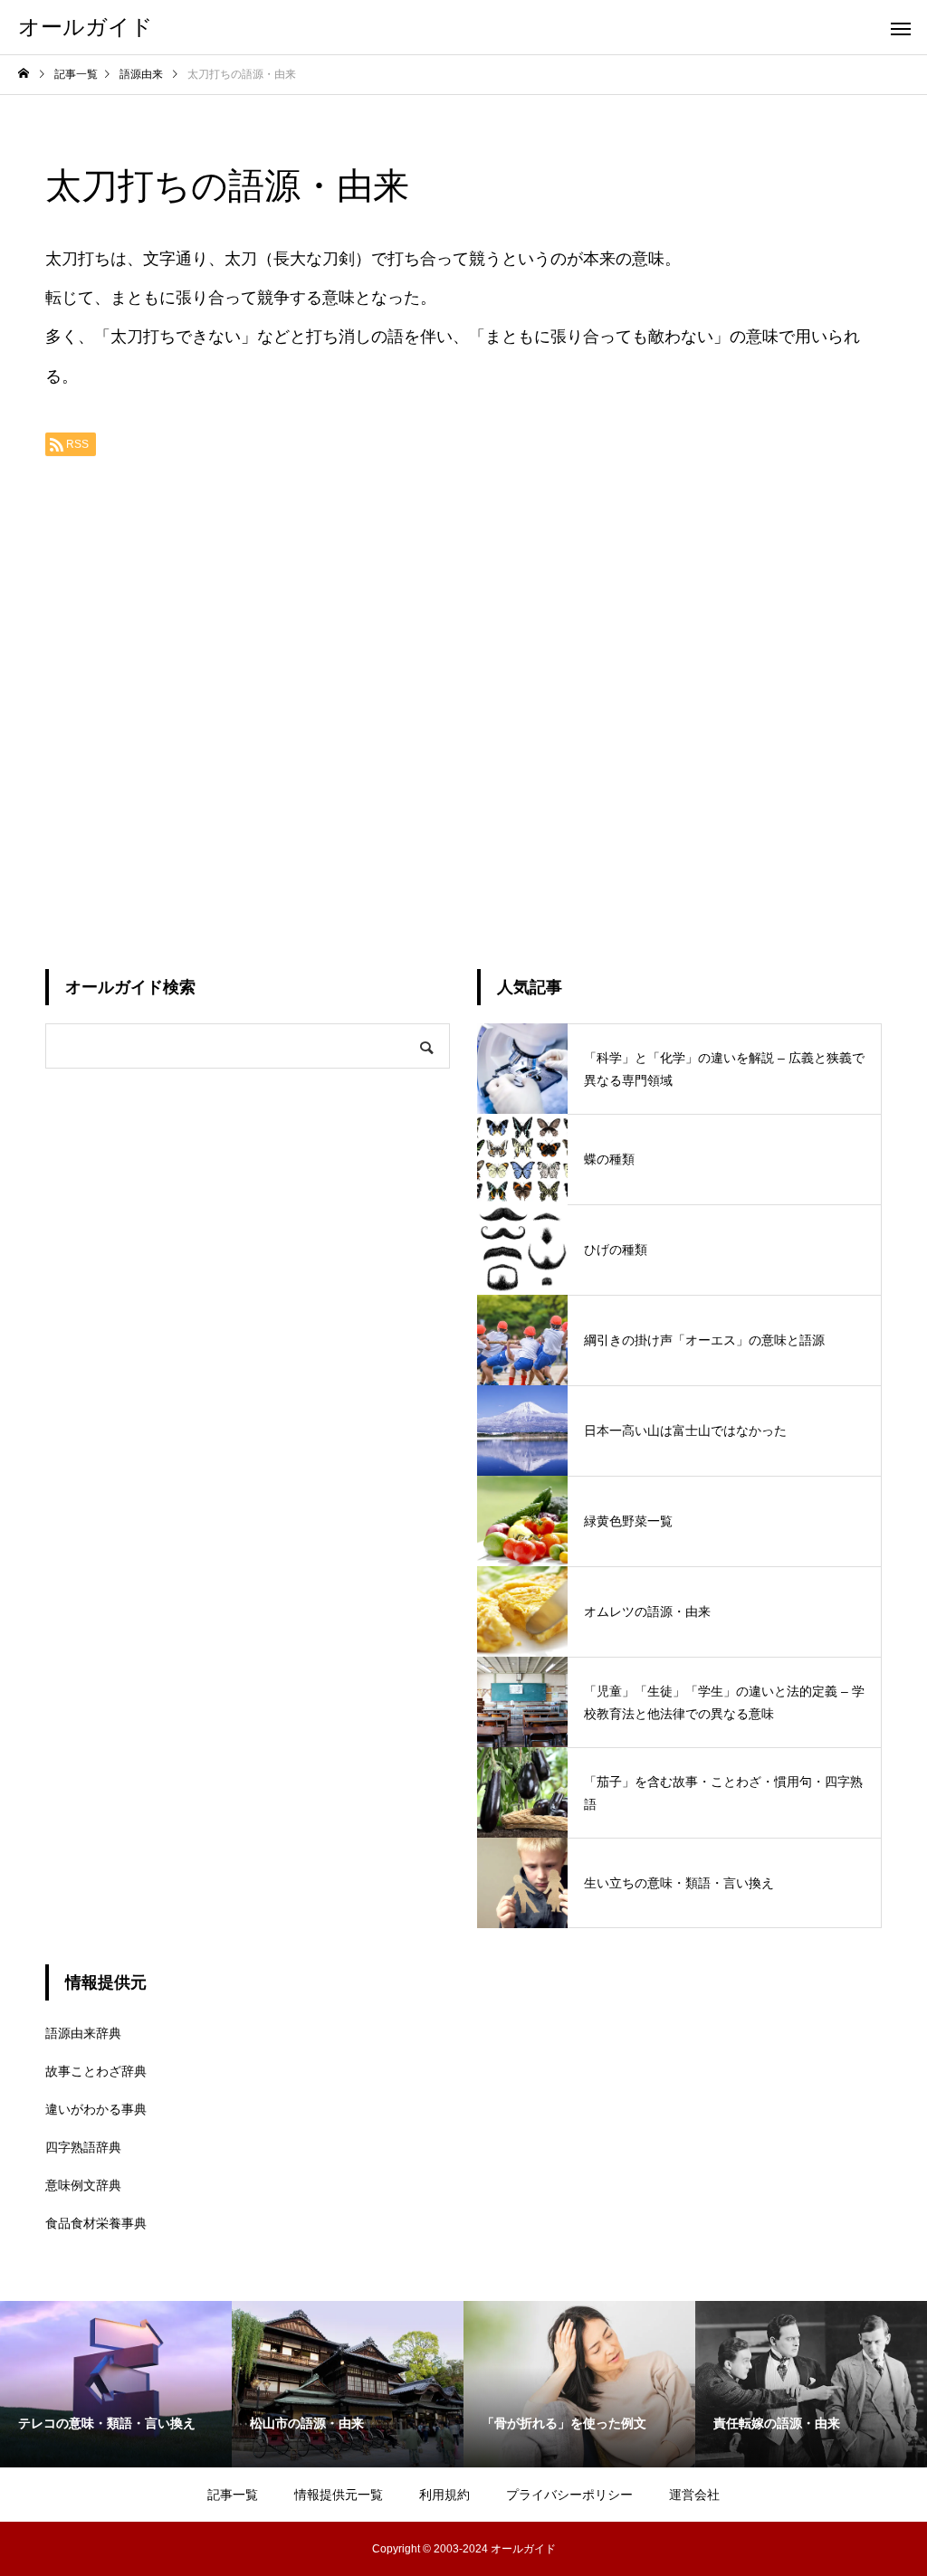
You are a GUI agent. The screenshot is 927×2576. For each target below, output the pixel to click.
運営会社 (694, 2495)
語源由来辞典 (83, 2033)
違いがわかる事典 (96, 2109)
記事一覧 (233, 2495)
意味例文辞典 (83, 2185)
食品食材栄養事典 (96, 2223)
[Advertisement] (463, 706)
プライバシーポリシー (569, 2495)
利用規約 (444, 2495)
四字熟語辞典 (83, 2147)
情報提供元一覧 (339, 2495)
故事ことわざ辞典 (96, 2071)
